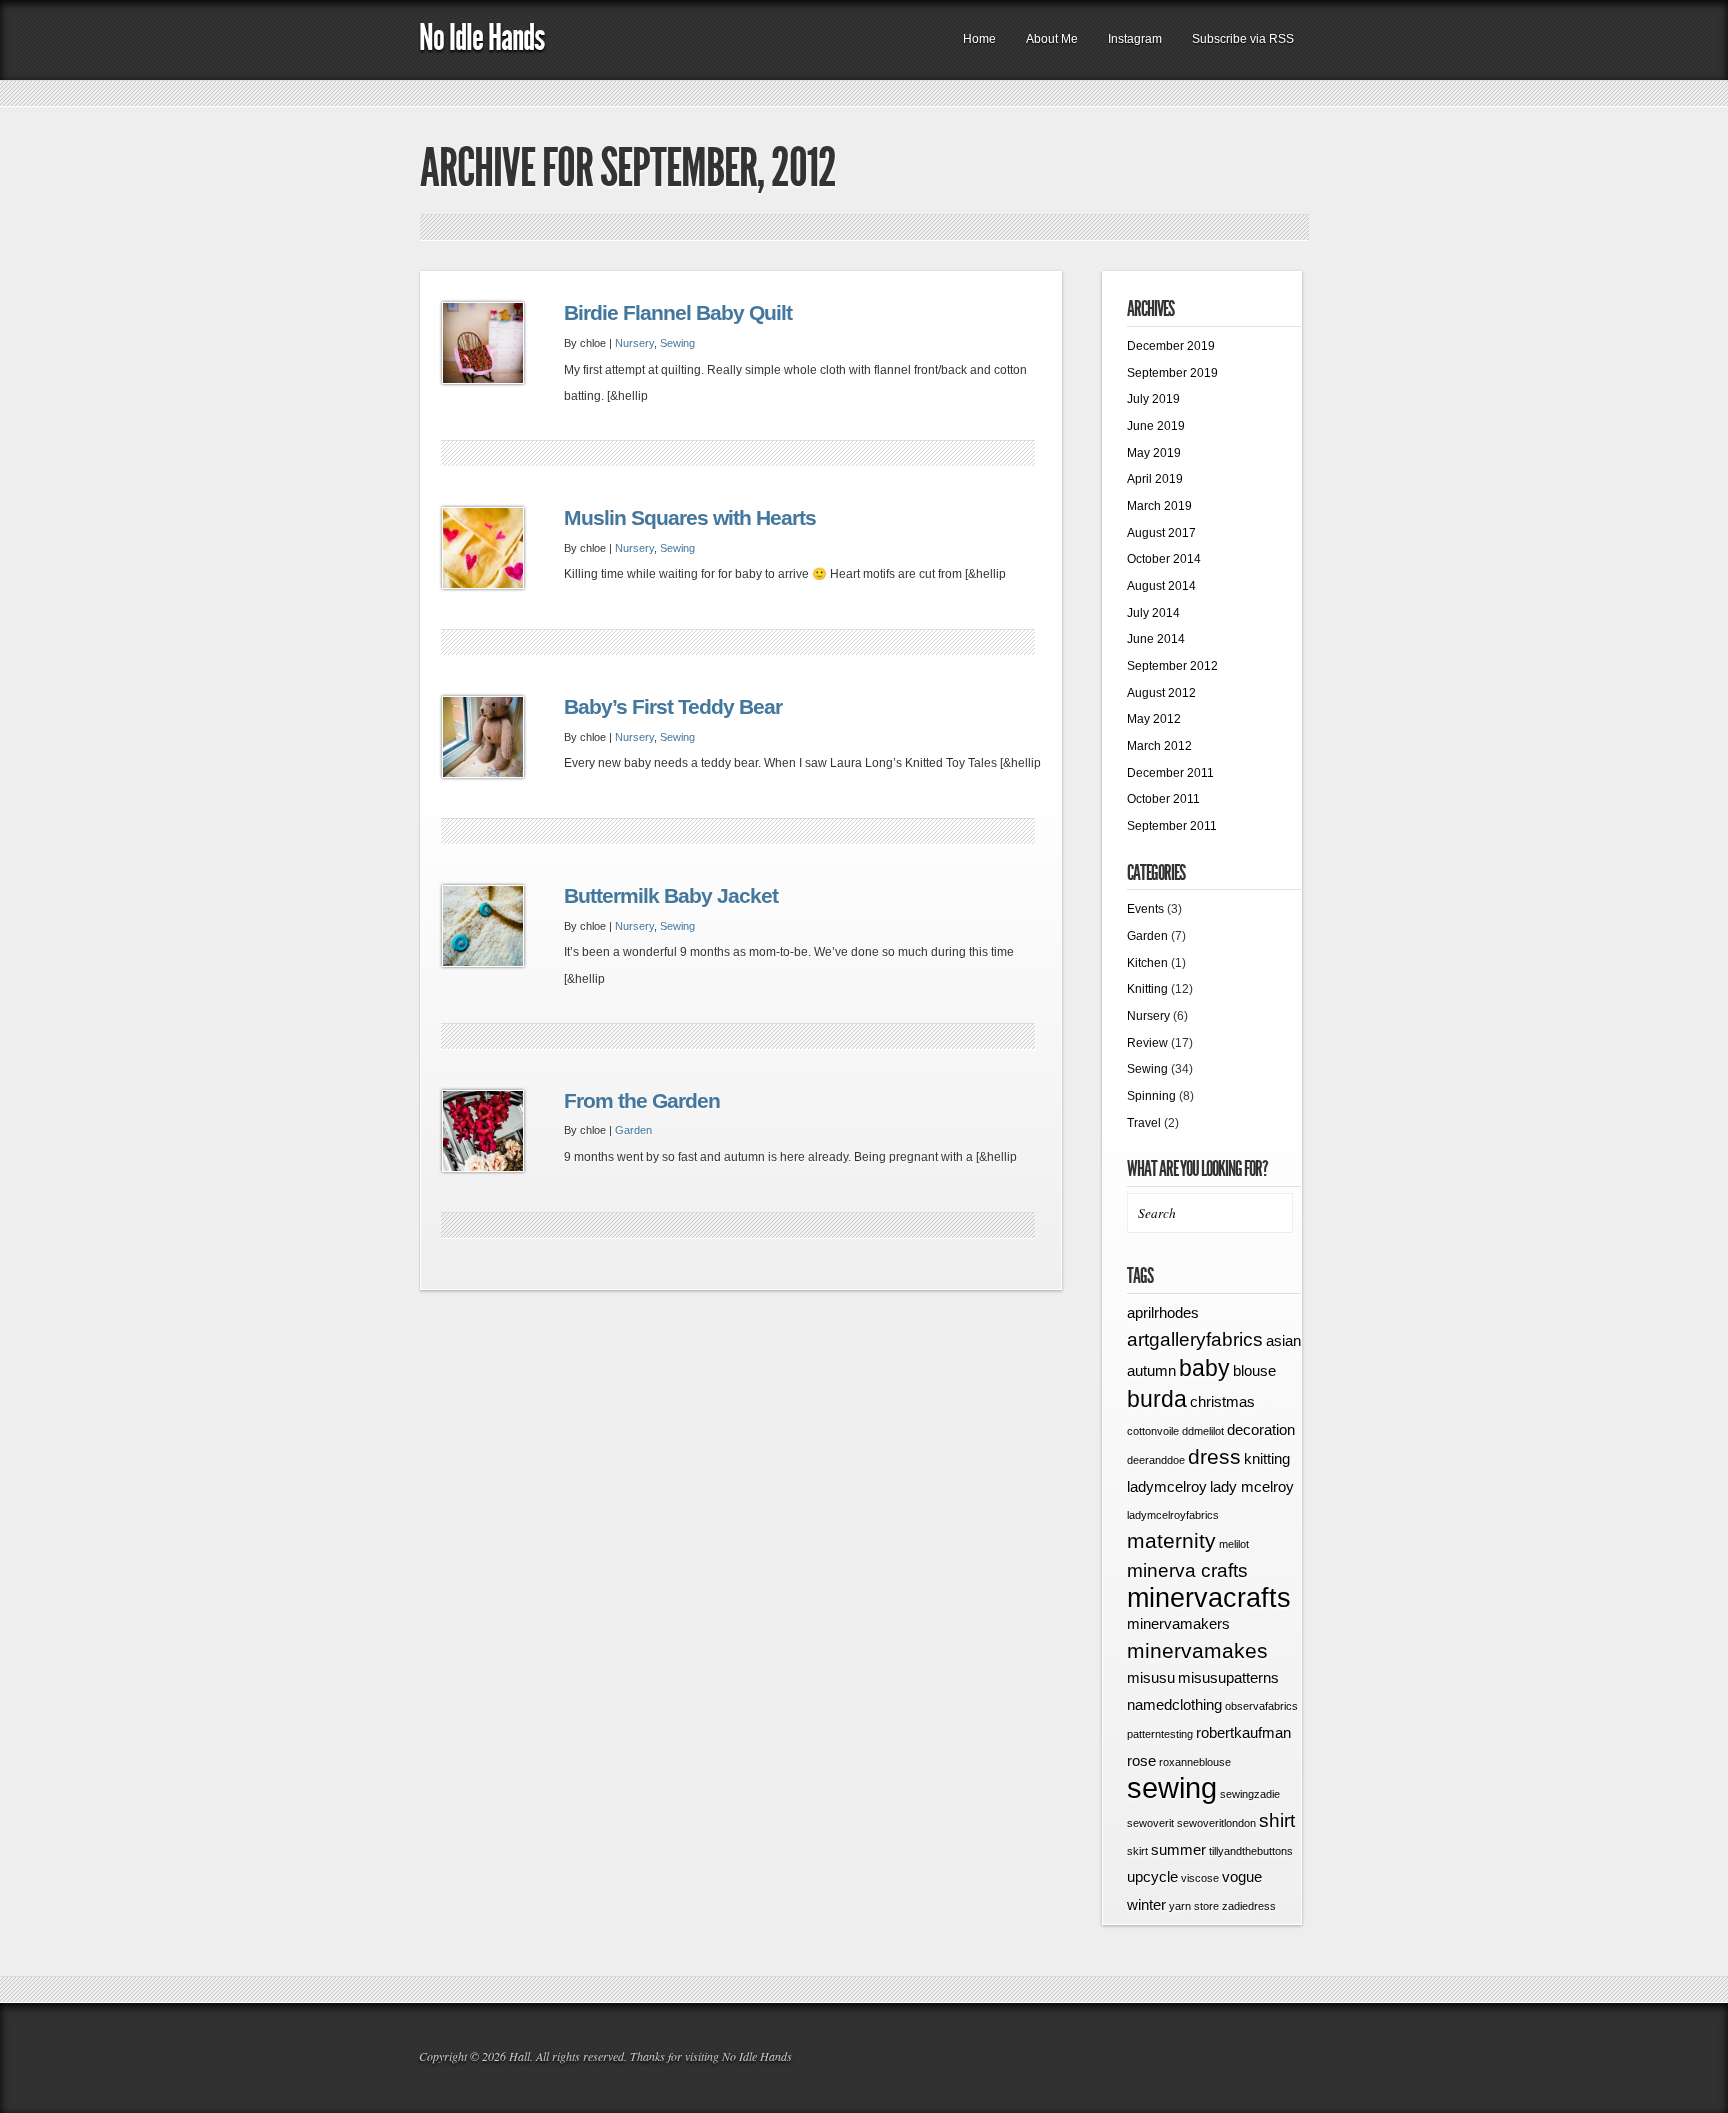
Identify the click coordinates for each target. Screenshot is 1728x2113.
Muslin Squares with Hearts (690, 518)
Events (1145, 909)
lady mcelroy (1252, 1486)
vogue (1242, 1876)
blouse (1254, 1370)
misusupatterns (1228, 1677)
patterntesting (1160, 1734)
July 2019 (1153, 399)
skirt (1137, 1851)
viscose (1200, 1878)
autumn (1151, 1370)
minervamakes (1197, 1651)
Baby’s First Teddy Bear (673, 707)
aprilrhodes (1163, 1312)
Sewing (677, 343)
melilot (1234, 1544)
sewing (1172, 1787)
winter (1146, 1904)
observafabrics (1261, 1706)
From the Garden (642, 1101)
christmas (1222, 1401)
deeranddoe (1156, 1460)
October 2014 (1164, 559)
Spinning (1151, 1096)
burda (1157, 1399)
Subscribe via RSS (1243, 39)
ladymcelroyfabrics (1173, 1515)
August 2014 (1161, 586)
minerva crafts (1187, 1570)
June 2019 (1156, 426)
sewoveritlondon (1216, 1823)
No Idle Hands (481, 37)
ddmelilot (1203, 1431)
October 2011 (1163, 799)
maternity (1171, 1541)
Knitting (1147, 989)
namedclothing (1174, 1704)
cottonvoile (1153, 1431)
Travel (1144, 1123)
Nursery (634, 343)
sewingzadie (1250, 1794)
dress (1214, 1457)
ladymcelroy (1167, 1486)
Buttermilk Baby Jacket (671, 896)
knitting (1267, 1458)
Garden (633, 1130)
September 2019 (1172, 373)
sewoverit (1150, 1823)
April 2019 (1155, 479)
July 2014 (1153, 613)
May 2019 (1154, 453)
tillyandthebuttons (1251, 1851)
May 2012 (1154, 719)
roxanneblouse (1195, 1762)
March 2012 (1159, 746)
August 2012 (1161, 693)
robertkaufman (1243, 1732)
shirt (1277, 1820)
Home (979, 39)
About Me (1052, 39)
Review (1147, 1043)
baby (1204, 1368)
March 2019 (1159, 506)
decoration (1261, 1429)
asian (1283, 1340)
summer (1178, 1849)
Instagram (1135, 39)
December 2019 (1171, 346)
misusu (1151, 1677)
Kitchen (1147, 963)
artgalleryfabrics (1195, 1339)
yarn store (1194, 1906)
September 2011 (1172, 826)
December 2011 (1170, 773)
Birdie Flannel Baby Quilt (678, 313)
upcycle (1152, 1876)
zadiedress (1249, 1906)
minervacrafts (1209, 1598)
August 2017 (1161, 533)
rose (1141, 1760)
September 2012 (1172, 666)
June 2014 (1156, 639)
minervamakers (1178, 1623)
